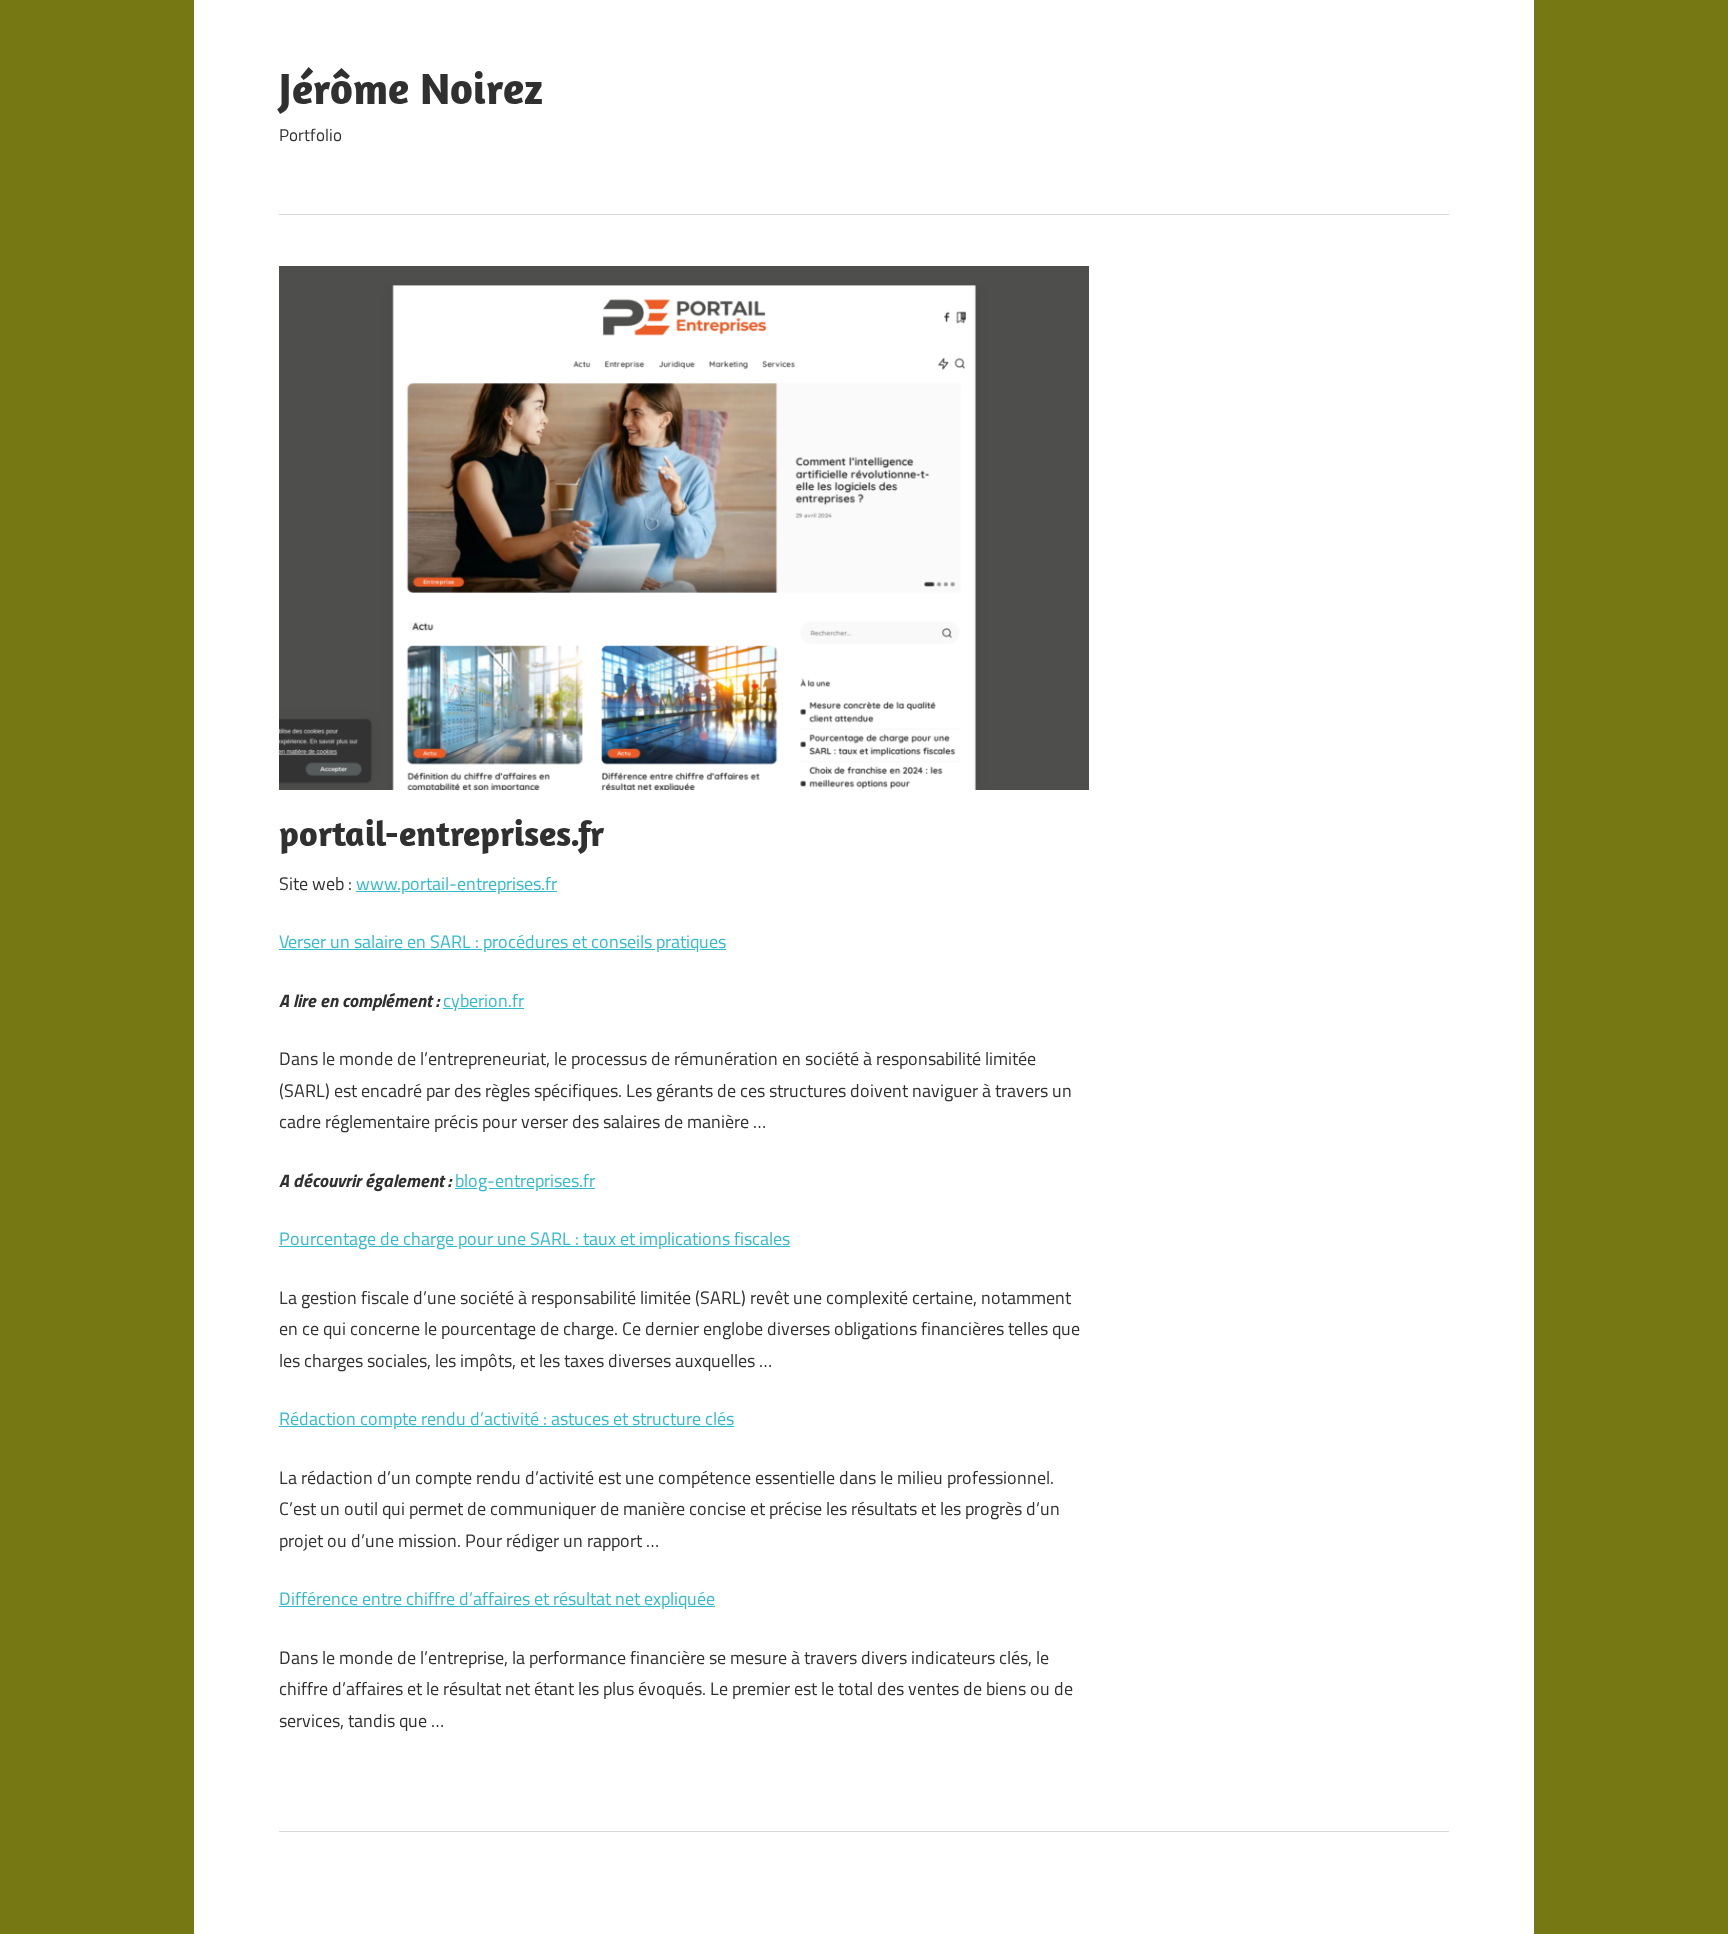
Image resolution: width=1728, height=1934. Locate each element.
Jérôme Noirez (411, 88)
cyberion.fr (483, 1000)
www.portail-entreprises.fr (456, 883)
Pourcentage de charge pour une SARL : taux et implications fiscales (534, 1238)
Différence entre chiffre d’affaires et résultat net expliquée (497, 1598)
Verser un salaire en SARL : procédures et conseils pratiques (502, 941)
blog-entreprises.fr (525, 1180)
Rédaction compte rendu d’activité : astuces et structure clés (506, 1418)
